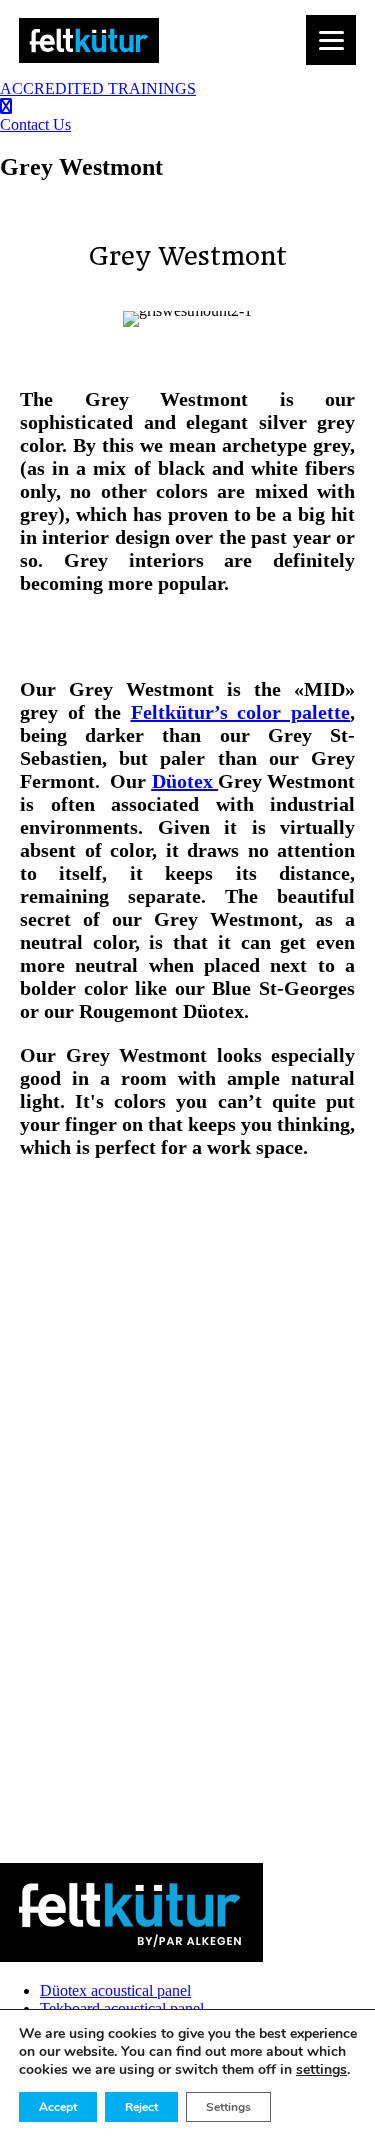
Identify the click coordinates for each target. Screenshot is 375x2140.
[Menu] (331, 40)
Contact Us (35, 124)
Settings (228, 2107)
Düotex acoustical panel (115, 1990)
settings (321, 2070)
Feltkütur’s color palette (240, 712)
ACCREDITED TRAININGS (98, 88)
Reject (141, 2107)
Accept (58, 2107)
